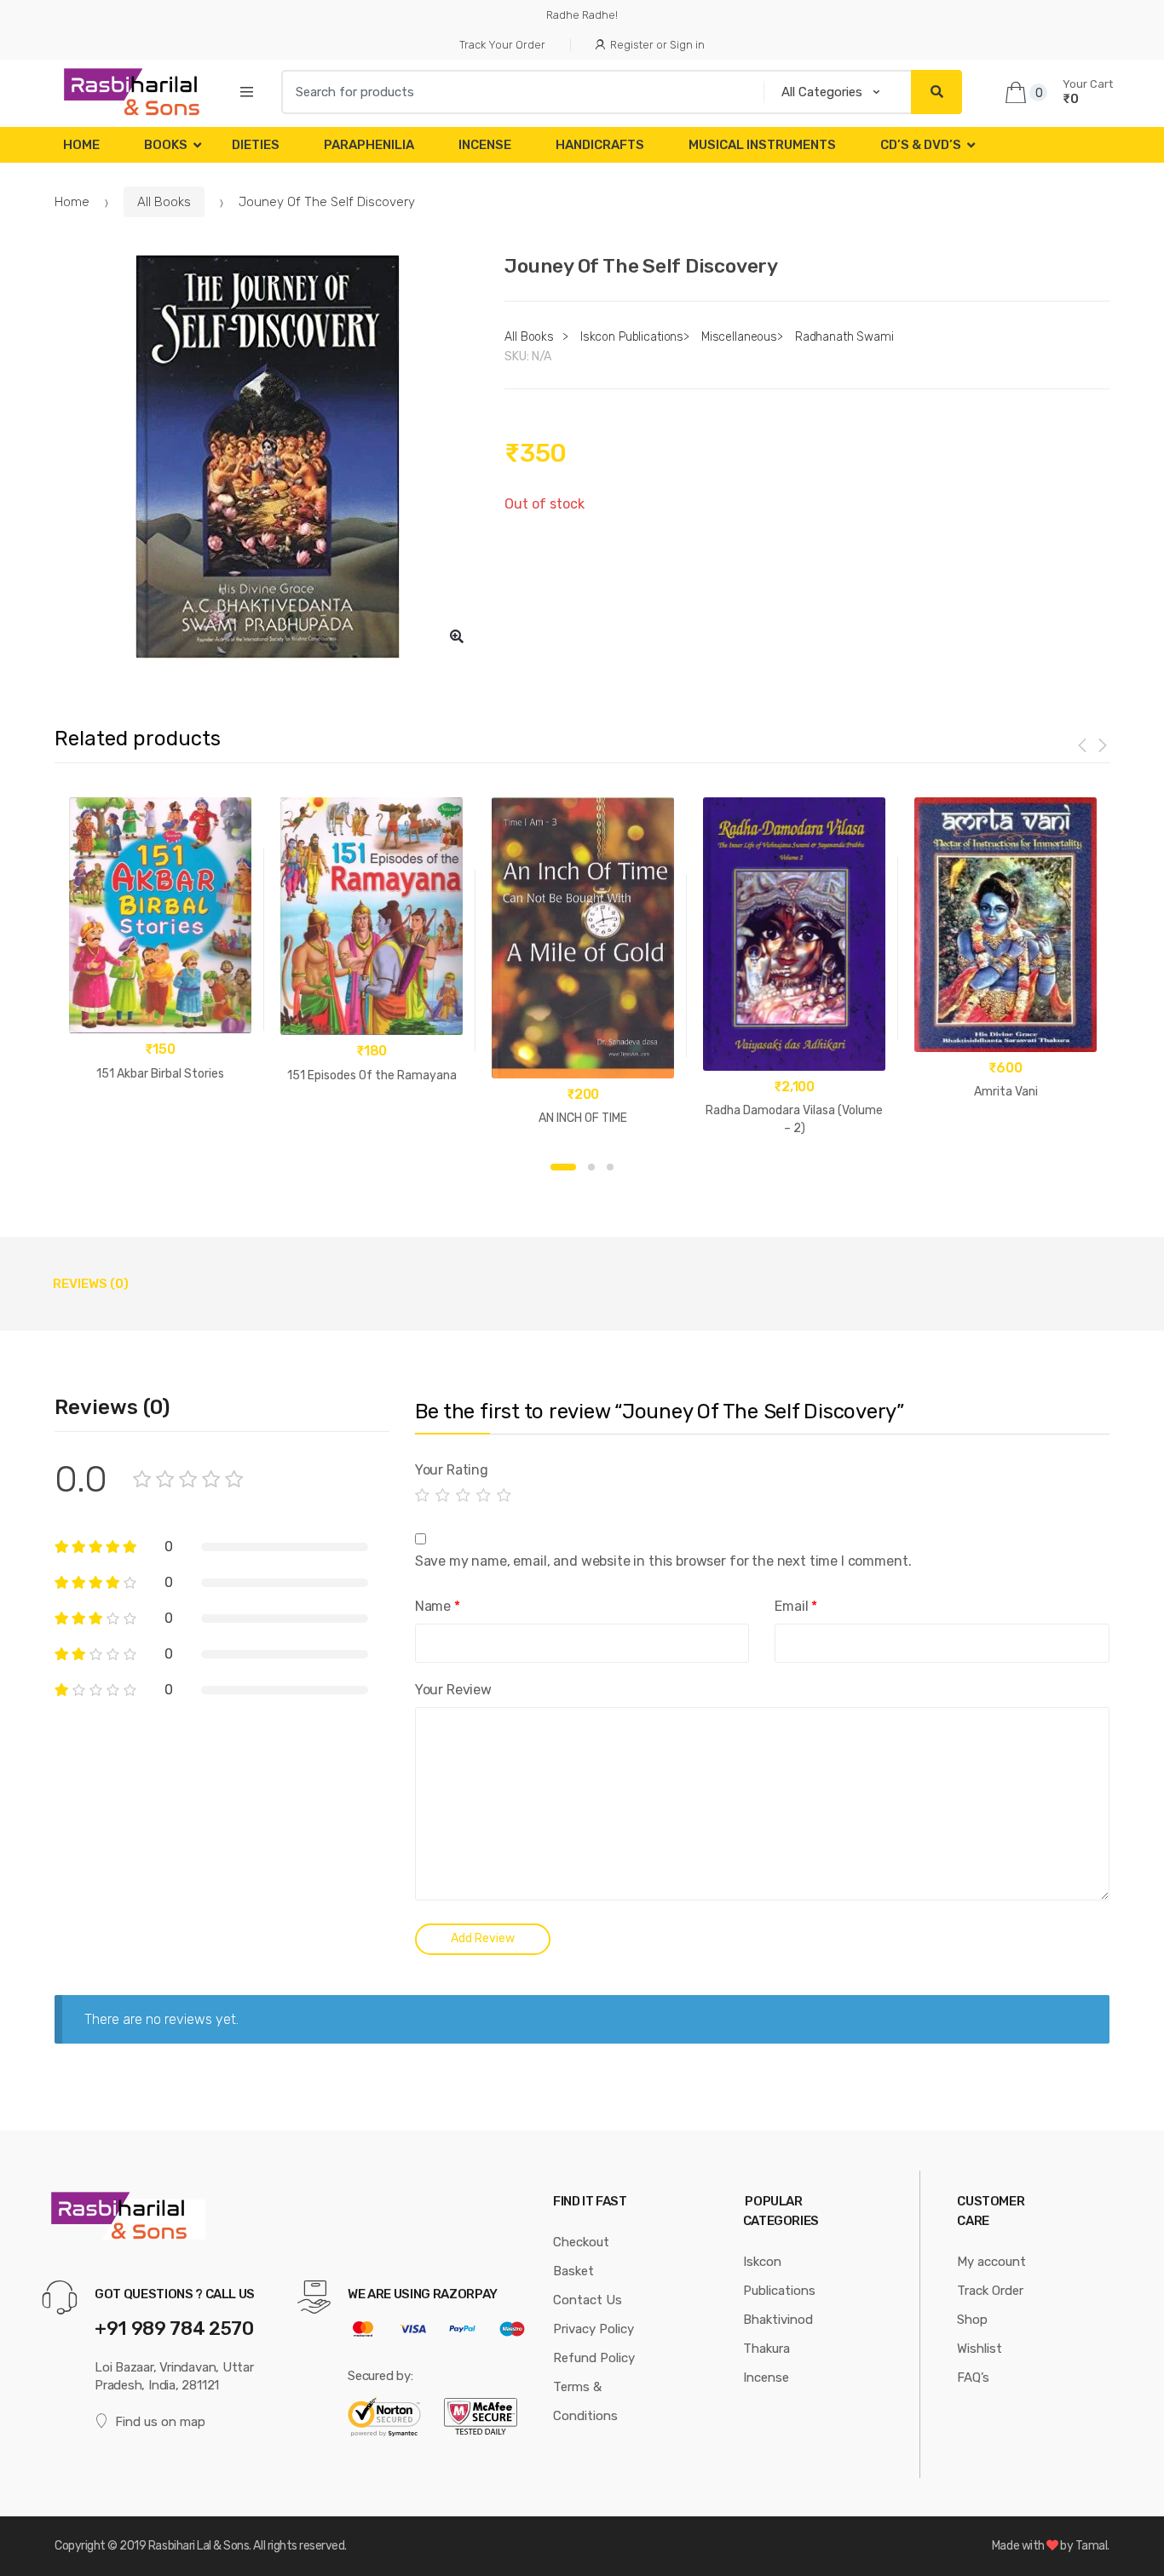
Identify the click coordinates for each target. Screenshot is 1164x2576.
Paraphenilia (369, 145)
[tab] (91, 1284)
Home (81, 145)
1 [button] (563, 1167)
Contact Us (588, 2300)
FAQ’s (973, 2378)
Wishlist (980, 2349)
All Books (164, 202)
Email (796, 1606)
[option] (267, 457)
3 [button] (610, 1167)
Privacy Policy (594, 2329)
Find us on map (160, 2422)
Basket (573, 2271)
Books (166, 145)
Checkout (581, 2242)
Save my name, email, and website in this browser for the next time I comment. (663, 1561)
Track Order (990, 2291)
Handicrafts (600, 145)
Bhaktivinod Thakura (778, 2334)
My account (991, 2262)
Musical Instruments (762, 145)
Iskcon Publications (632, 337)
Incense (485, 145)
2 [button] (591, 1167)
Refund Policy (594, 2358)
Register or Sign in (657, 45)
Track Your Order (502, 45)
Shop (972, 2320)
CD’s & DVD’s (921, 145)
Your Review (453, 1690)
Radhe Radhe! (582, 15)
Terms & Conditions (585, 2401)
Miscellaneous (739, 337)
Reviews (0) (91, 1284)
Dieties (256, 145)
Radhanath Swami (844, 337)
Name (438, 1606)
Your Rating (452, 1470)
